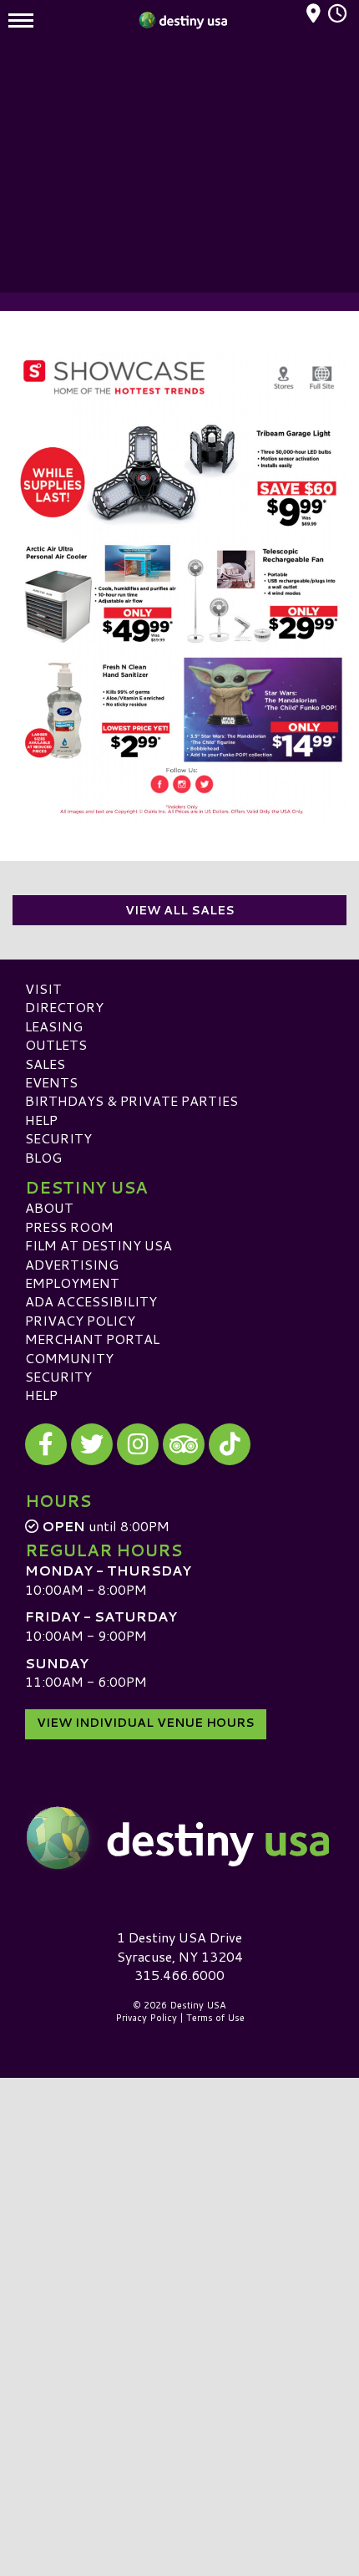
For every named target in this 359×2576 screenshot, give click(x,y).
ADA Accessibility (91, 1301)
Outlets (56, 1044)
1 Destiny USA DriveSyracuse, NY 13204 (180, 1946)
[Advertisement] (179, 167)
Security (58, 1138)
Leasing (54, 1026)
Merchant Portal (92, 1339)
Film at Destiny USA (99, 1245)
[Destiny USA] (179, 1838)
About (49, 1207)
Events (51, 1082)
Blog (43, 1157)
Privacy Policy (80, 1320)
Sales (45, 1064)
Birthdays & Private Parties (131, 1100)
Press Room (69, 1227)
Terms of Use (215, 2018)
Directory (64, 1007)
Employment (72, 1283)
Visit (43, 988)
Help (41, 1120)
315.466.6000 (179, 1975)
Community (69, 1358)
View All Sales (180, 910)
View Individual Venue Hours (146, 1723)
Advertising (72, 1264)
